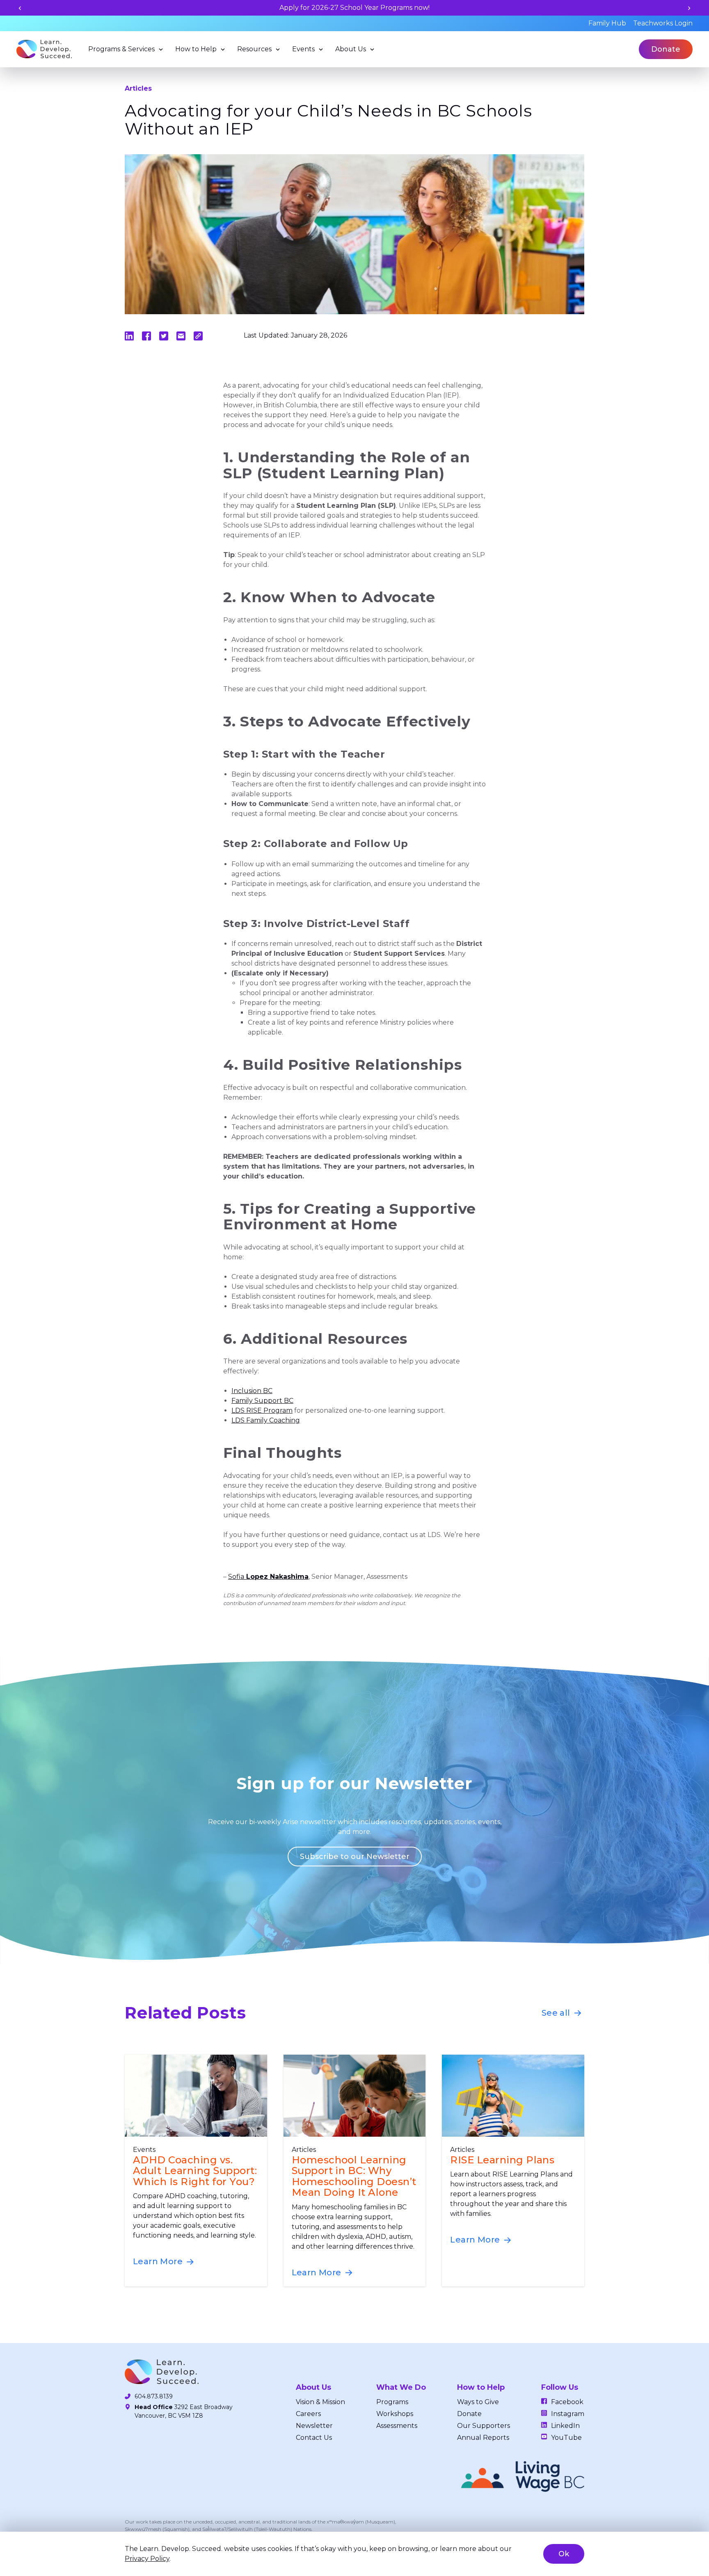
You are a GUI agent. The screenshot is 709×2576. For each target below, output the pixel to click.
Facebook (567, 2402)
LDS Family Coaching (266, 1420)
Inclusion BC (252, 1391)
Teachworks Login (663, 23)
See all (557, 2013)
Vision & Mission (320, 2402)
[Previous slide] (20, 8)
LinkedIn (565, 2426)
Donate (666, 49)
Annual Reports (483, 2438)
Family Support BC (262, 1401)
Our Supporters (484, 2426)
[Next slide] (689, 8)
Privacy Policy (147, 2559)
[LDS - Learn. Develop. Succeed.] (44, 49)
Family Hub (607, 23)
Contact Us (314, 2438)
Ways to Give (478, 2402)
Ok (564, 2554)
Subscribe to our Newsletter (355, 1857)
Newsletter (314, 2426)
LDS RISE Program (262, 1410)
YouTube (566, 2438)
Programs (392, 2402)
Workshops (395, 2414)
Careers (308, 2414)
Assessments (397, 2426)
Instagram (568, 2414)
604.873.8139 (154, 2396)
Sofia (268, 1577)
